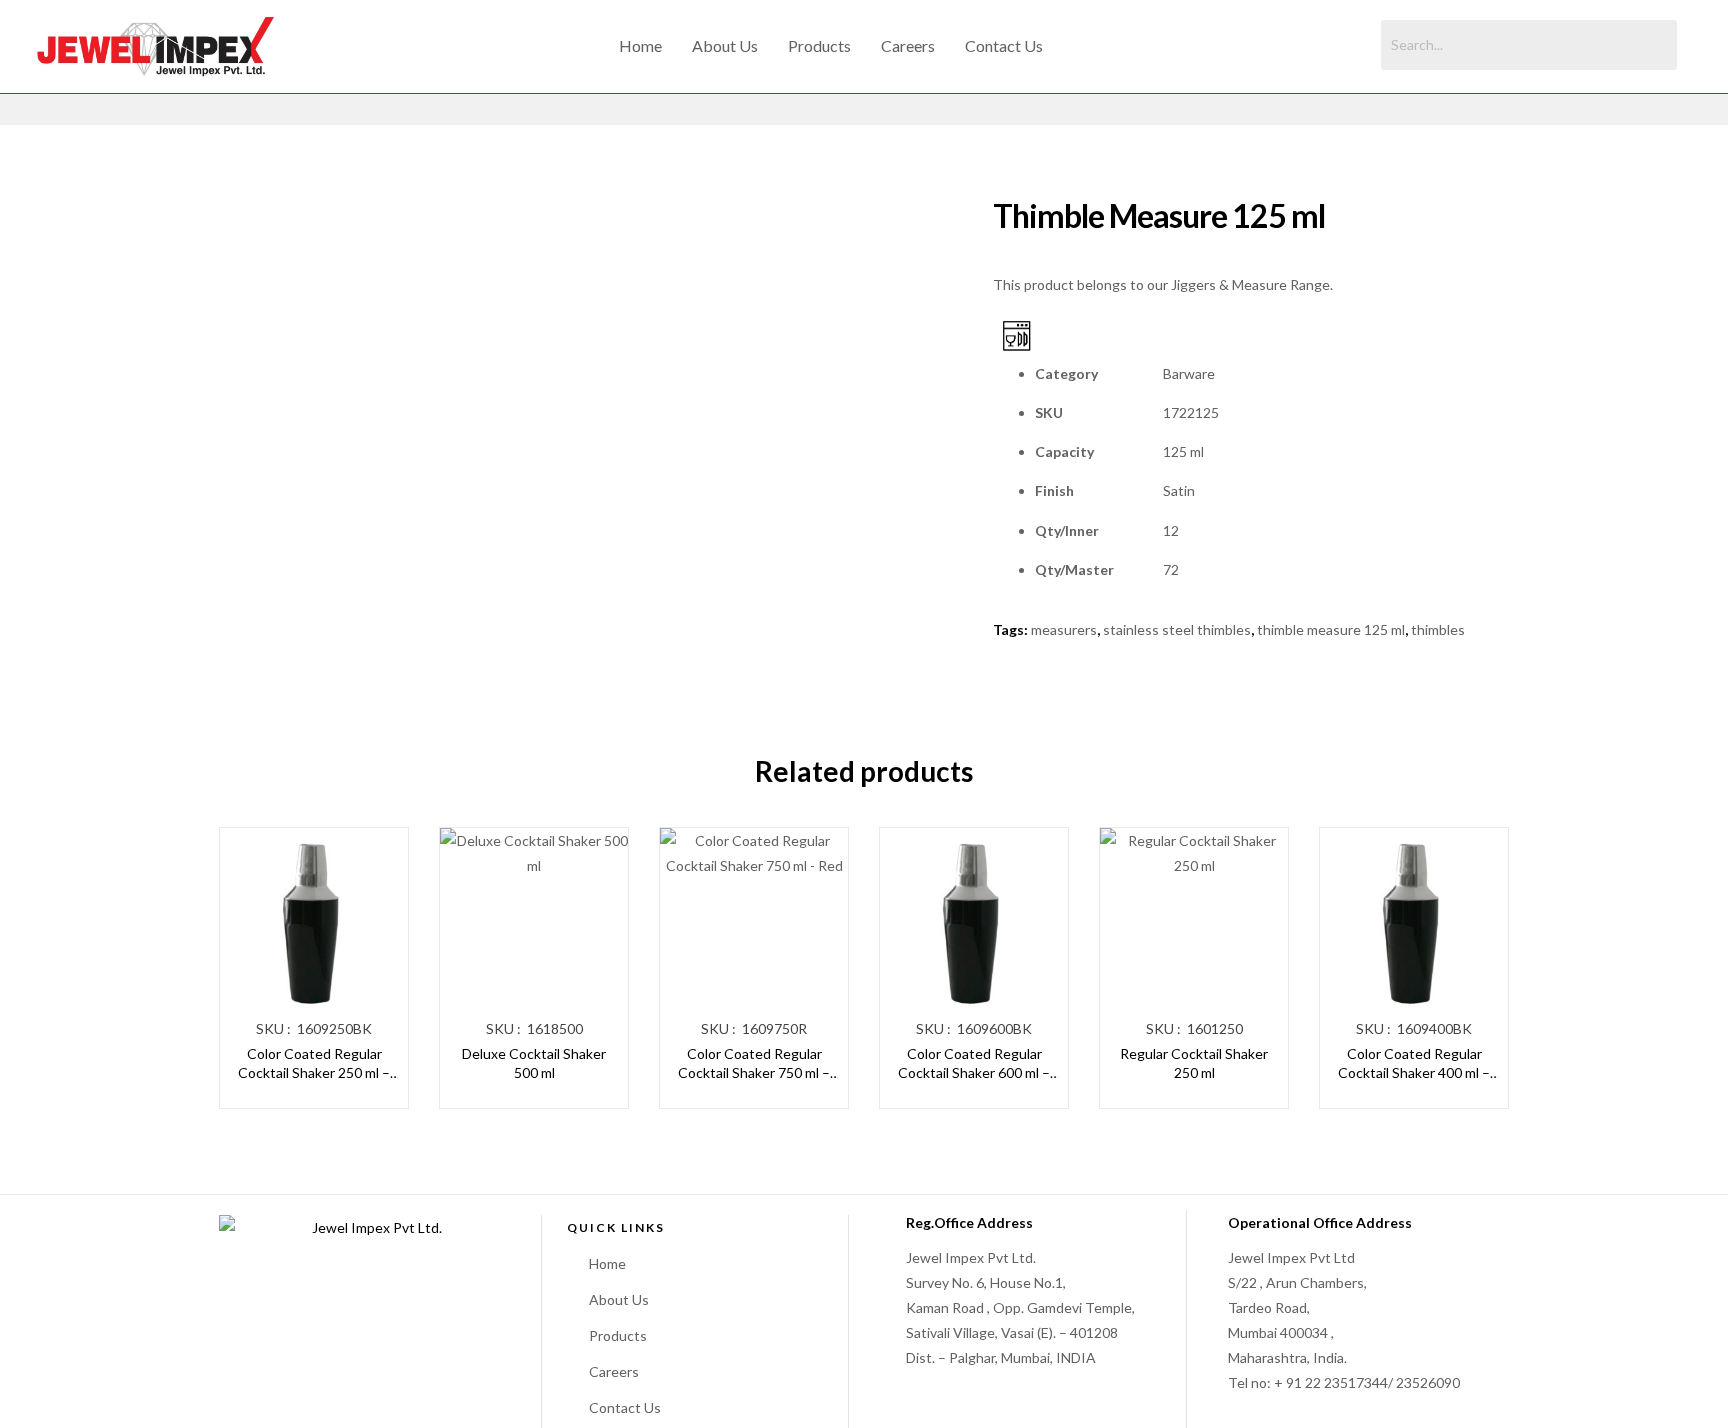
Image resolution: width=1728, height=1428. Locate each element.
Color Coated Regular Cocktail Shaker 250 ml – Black (314, 1064)
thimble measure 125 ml (1331, 629)
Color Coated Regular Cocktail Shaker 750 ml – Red (754, 1064)
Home (640, 45)
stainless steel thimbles (1177, 629)
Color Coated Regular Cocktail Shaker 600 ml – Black (974, 1064)
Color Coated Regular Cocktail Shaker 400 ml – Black (1414, 1064)
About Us (725, 45)
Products (819, 45)
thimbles (1438, 629)
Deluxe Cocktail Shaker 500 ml (534, 1063)
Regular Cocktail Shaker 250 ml (1194, 1063)
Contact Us (1004, 45)
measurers (1064, 629)
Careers (908, 45)
